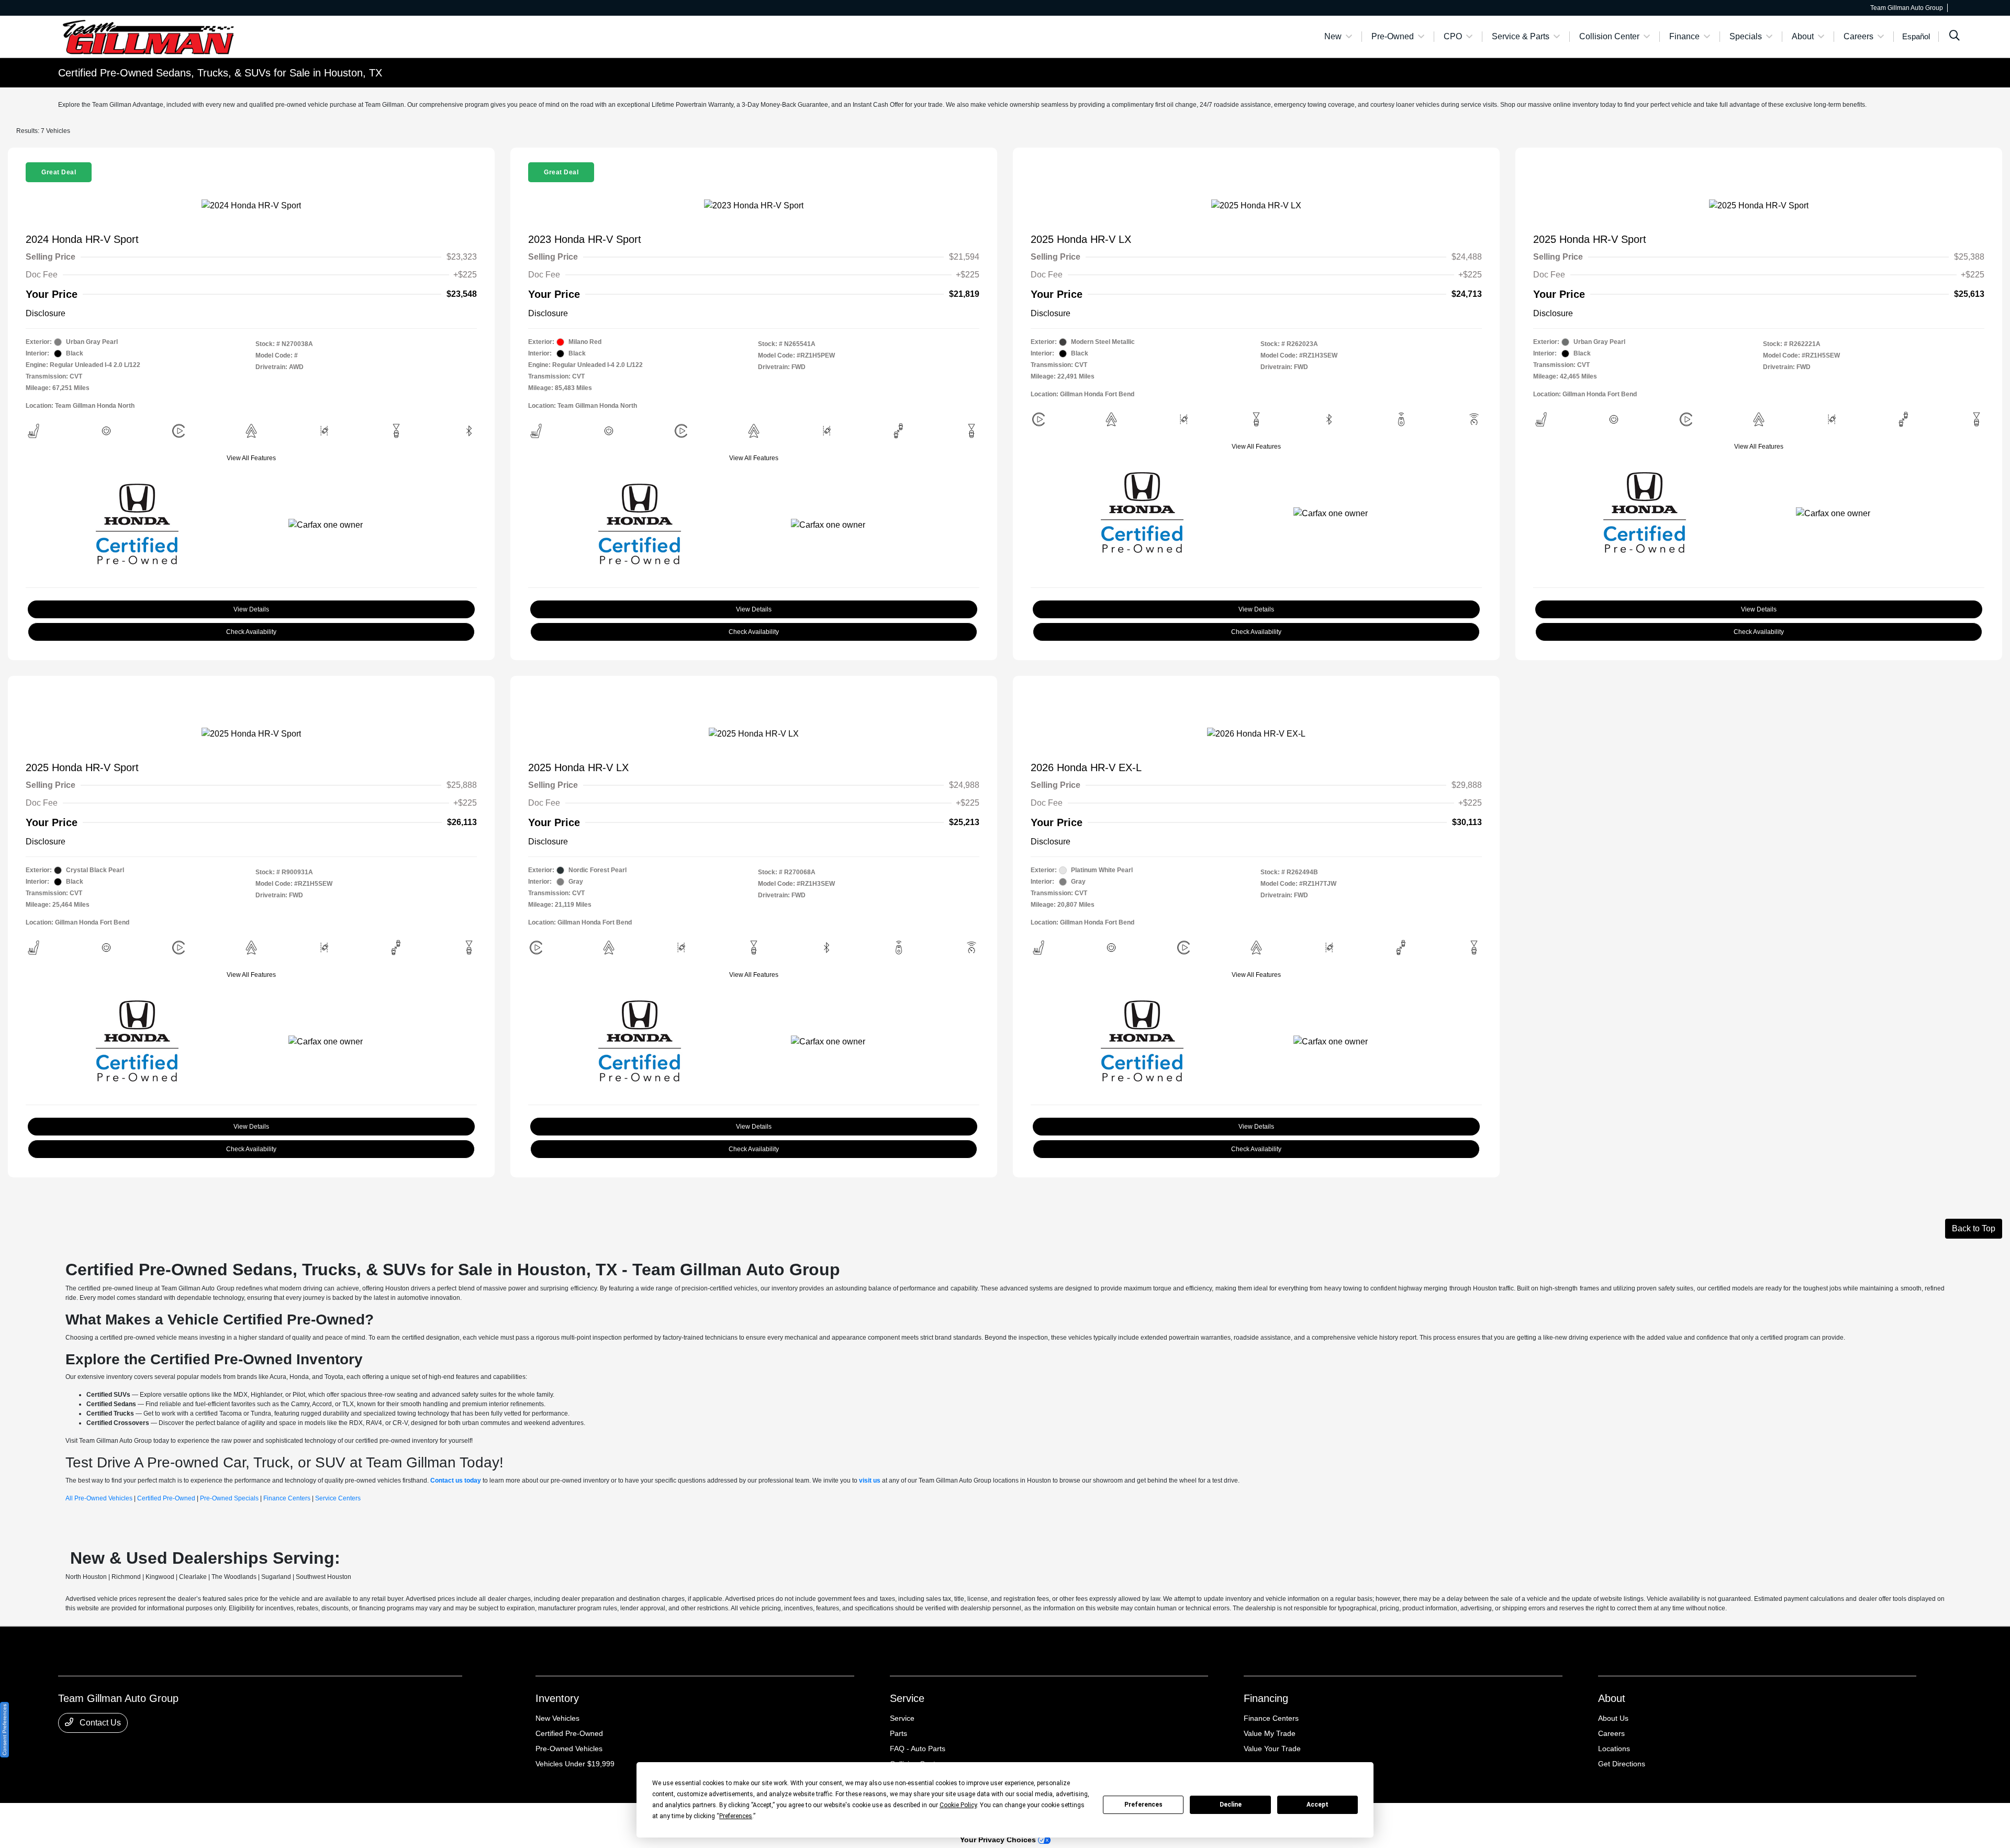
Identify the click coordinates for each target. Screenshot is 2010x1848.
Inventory (557, 1698)
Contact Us (99, 1723)
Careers (1611, 1733)
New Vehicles (557, 1718)
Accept (1317, 1805)
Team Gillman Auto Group (94, 1817)
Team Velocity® (1819, 1818)
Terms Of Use (198, 1817)
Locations (1614, 1749)
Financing (1266, 1698)
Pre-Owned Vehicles (569, 1749)
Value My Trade (1270, 1733)
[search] (1955, 37)
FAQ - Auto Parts (918, 1749)
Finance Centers (1271, 1718)
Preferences (1143, 1805)
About (1612, 1698)
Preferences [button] (736, 1816)
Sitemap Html (268, 1817)
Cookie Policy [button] (958, 1805)
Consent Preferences (4, 1730)
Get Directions (1622, 1764)
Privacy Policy (155, 1817)
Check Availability (251, 632)
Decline (1231, 1805)
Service (907, 1698)
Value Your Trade (1272, 1749)
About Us (1613, 1718)
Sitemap (233, 1817)
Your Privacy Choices (999, 1840)
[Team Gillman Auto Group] (148, 36)
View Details (251, 609)
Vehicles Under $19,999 (575, 1764)
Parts (898, 1733)
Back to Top (1974, 1228)
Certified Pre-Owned (569, 1733)
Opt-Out (338, 1817)
